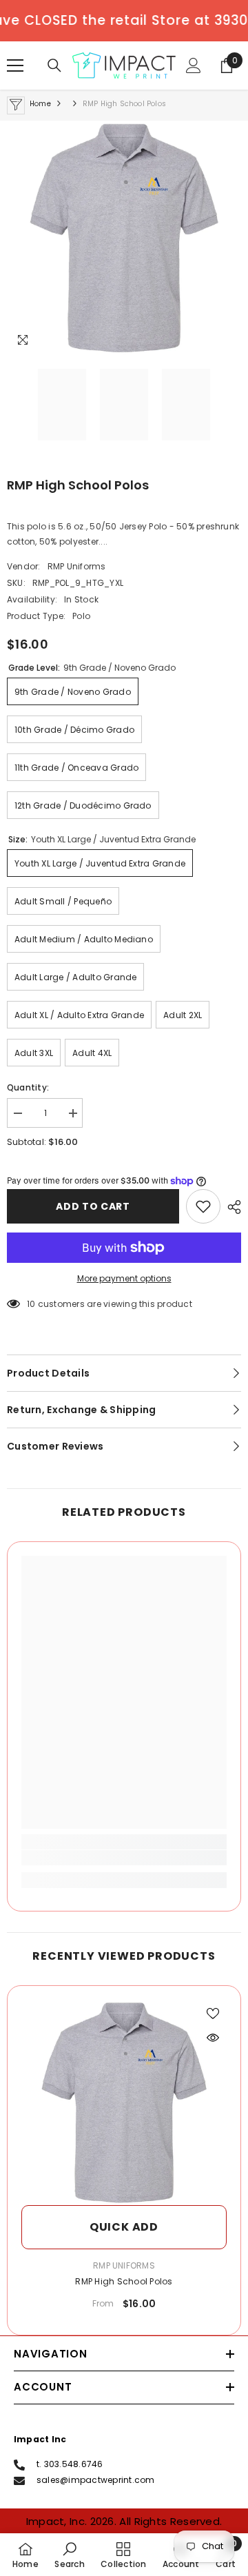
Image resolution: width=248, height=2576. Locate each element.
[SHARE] (231, 1207)
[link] (124, 1858)
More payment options (124, 1278)
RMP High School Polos (124, 2281)
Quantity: (28, 1087)
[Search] (54, 65)
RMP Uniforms (77, 566)
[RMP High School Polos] (124, 2102)
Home (40, 104)
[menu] (15, 65)
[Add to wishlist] (203, 1206)
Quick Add (124, 2227)
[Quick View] (213, 2038)
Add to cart (93, 1206)
